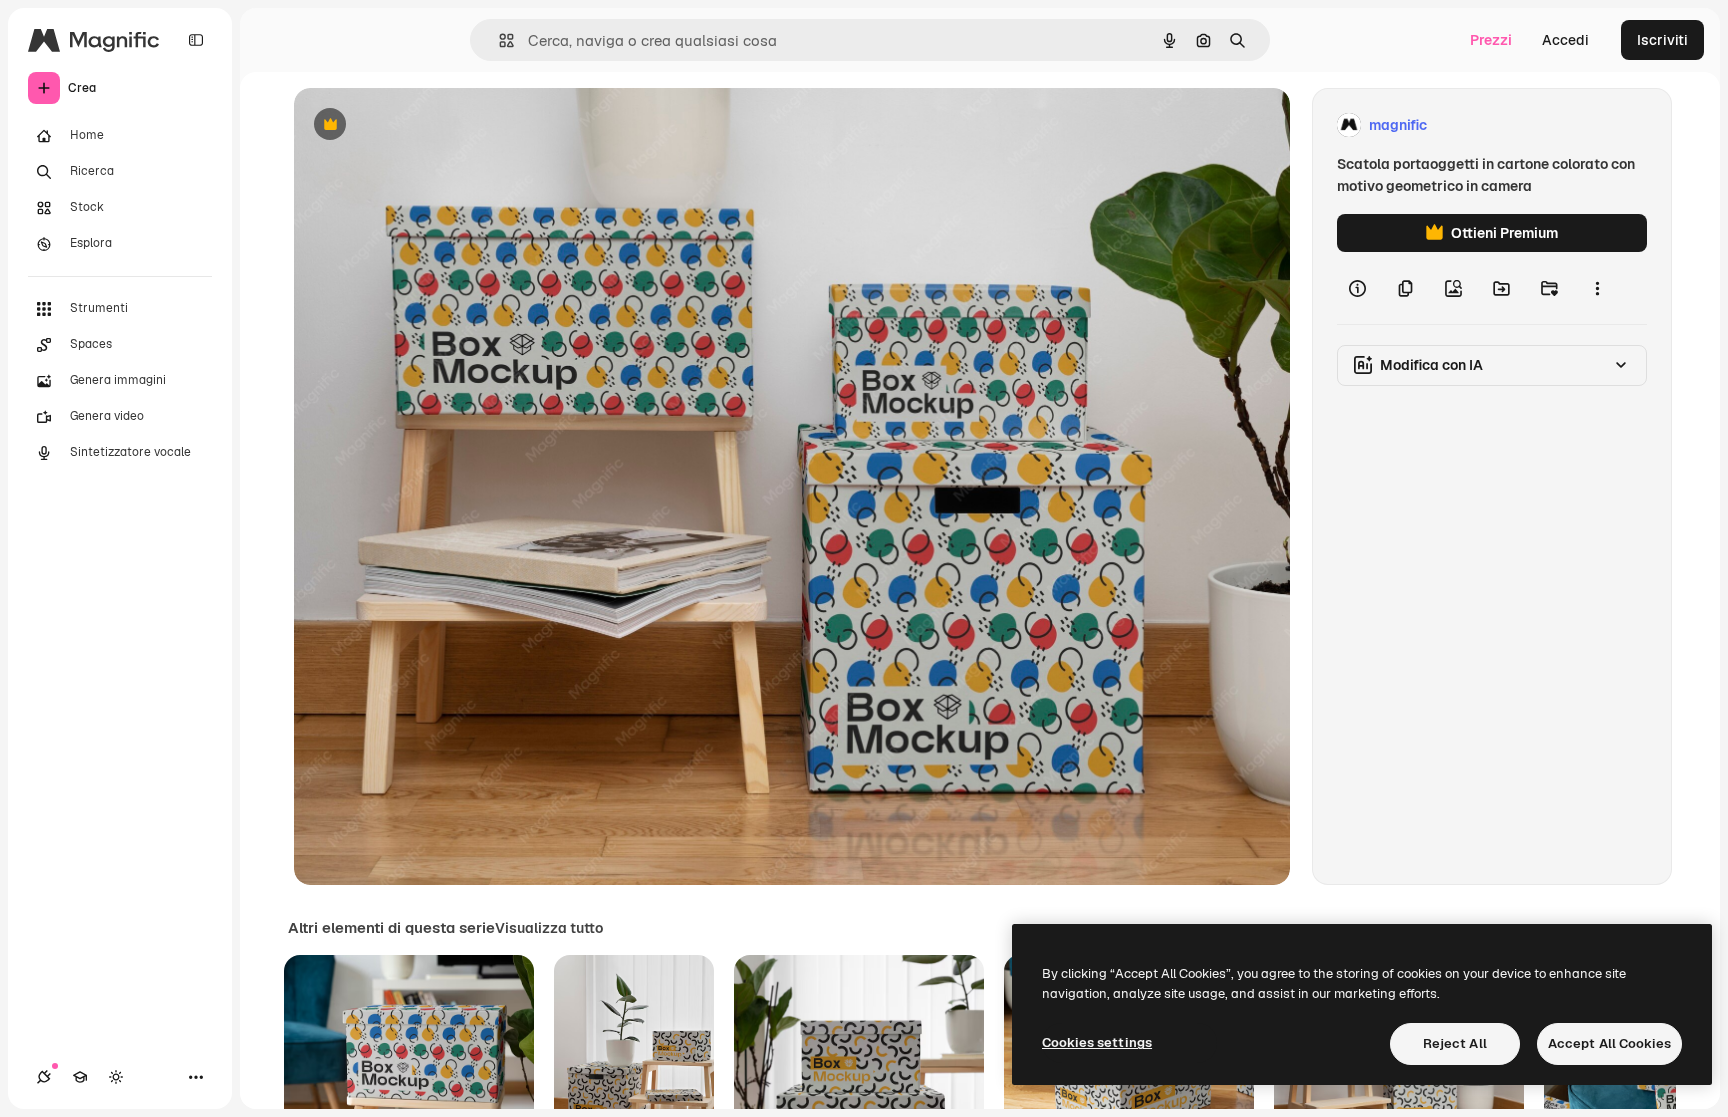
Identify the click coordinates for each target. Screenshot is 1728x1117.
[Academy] (80, 1077)
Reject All (1455, 1043)
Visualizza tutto (549, 928)
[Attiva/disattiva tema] (116, 1077)
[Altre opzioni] (1597, 288)
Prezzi (1491, 40)
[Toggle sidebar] (196, 40)
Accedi (1565, 40)
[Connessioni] (44, 1077)
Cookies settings (1097, 1042)
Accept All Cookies (1609, 1043)
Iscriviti (1662, 40)
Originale (426, 125)
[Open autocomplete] (498, 40)
